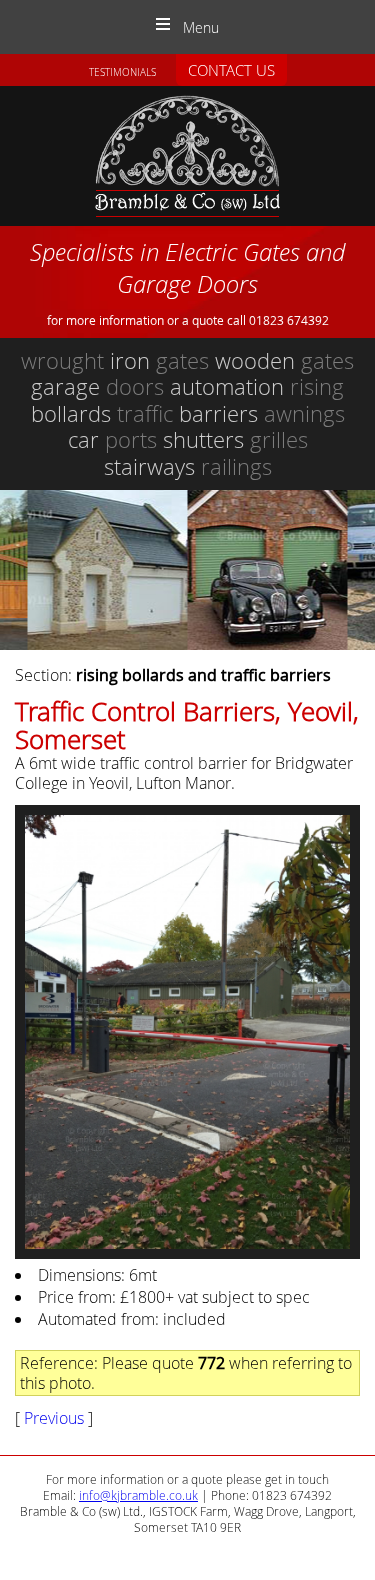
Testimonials (122, 72)
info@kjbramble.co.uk (138, 1495)
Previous (54, 1418)
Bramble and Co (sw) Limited (187, 156)
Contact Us (231, 70)
